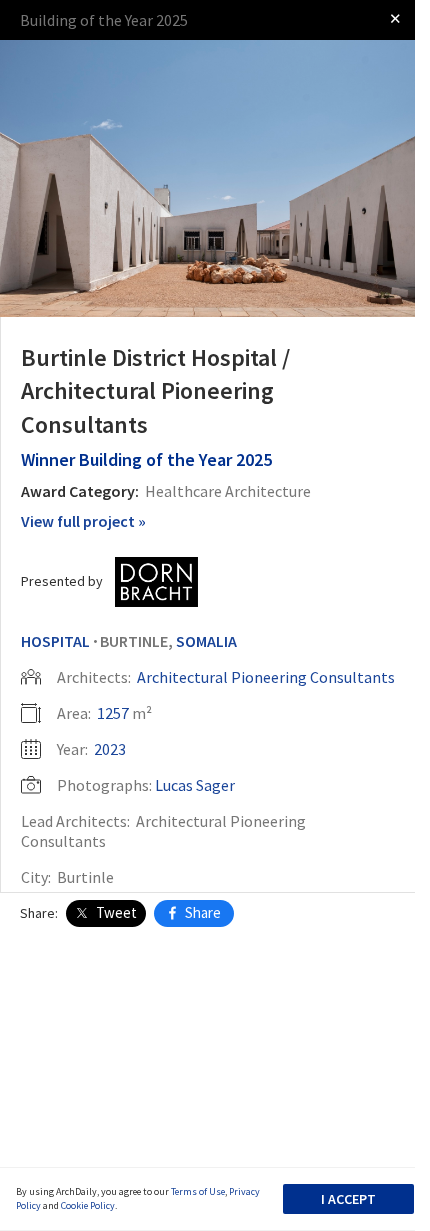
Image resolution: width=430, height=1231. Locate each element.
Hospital (55, 641)
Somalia (206, 641)
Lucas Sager (195, 785)
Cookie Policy (88, 1205)
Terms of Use (198, 1191)
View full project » (83, 521)
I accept (348, 1199)
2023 (110, 749)
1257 (113, 713)
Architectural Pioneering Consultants (266, 677)
